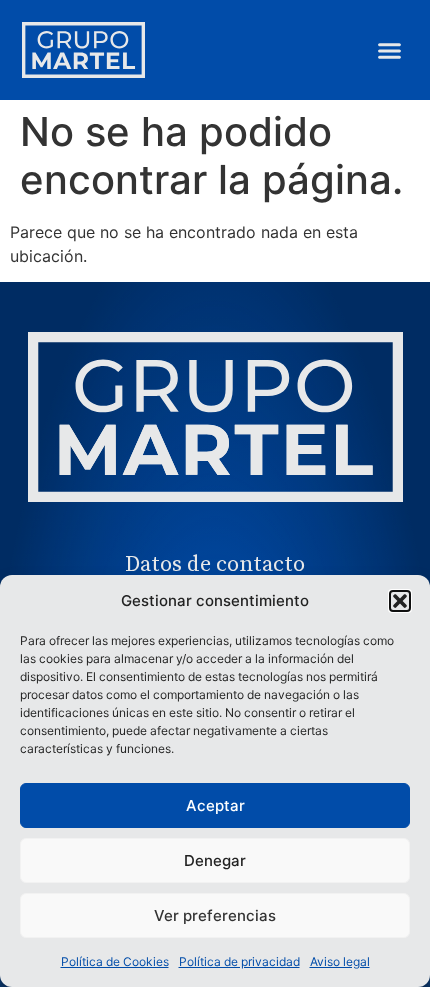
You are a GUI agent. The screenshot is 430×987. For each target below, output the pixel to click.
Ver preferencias (215, 915)
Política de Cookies (115, 961)
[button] (400, 601)
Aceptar (215, 805)
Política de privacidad (239, 961)
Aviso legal (340, 961)
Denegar (215, 860)
